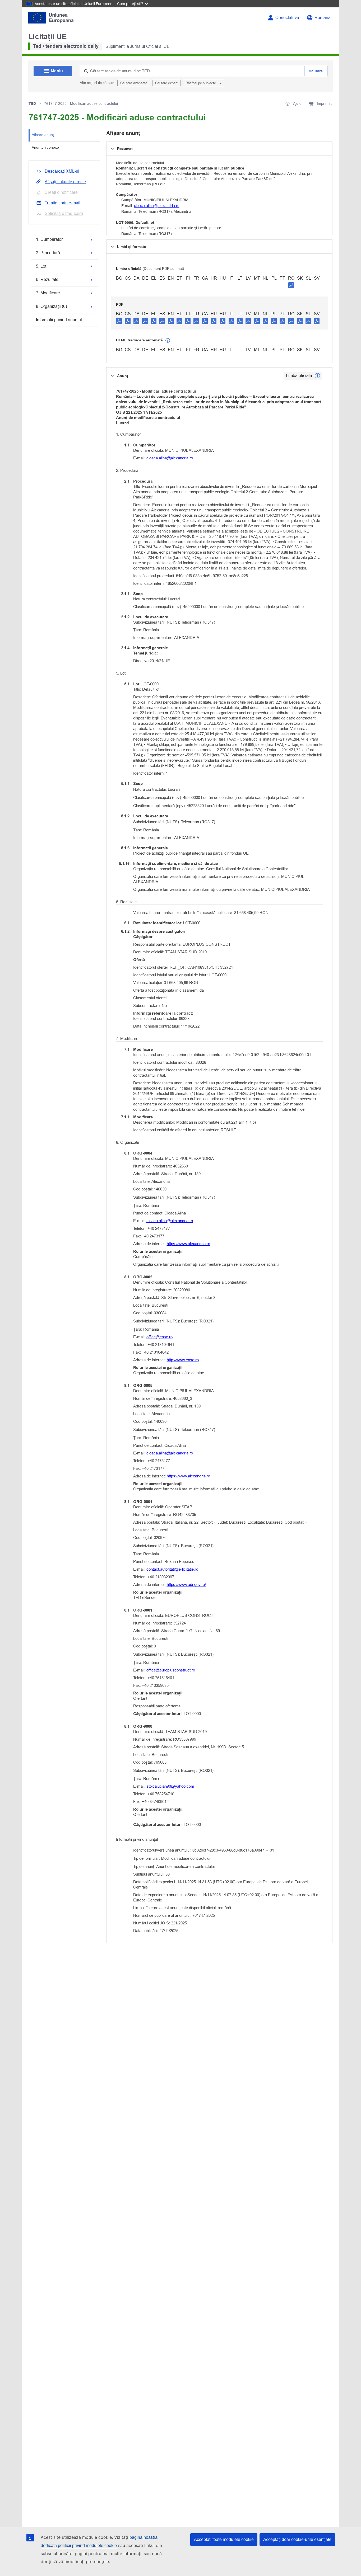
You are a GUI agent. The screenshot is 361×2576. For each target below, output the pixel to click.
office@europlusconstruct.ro (171, 1670)
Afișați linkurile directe (65, 182)
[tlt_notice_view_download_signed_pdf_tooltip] (291, 285)
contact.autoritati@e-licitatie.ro (172, 1569)
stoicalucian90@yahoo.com (170, 1786)
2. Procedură (48, 253)
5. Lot (41, 266)
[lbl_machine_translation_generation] (168, 341)
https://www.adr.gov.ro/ (186, 1584)
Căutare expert (166, 83)
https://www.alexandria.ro (188, 1244)
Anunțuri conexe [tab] (45, 147)
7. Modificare (48, 293)
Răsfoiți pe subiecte (201, 83)
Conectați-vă (287, 18)
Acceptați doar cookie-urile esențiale (297, 2539)
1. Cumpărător (49, 239)
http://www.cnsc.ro (183, 1360)
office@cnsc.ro (159, 1337)
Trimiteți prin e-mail (63, 203)
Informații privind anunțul (59, 320)
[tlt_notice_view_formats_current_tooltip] (317, 376)
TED (32, 103)
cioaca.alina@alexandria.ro (157, 206)
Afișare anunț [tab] (43, 135)
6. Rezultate (47, 279)
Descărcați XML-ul (62, 171)
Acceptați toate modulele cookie (224, 2539)
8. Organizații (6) (51, 306)
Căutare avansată (134, 83)
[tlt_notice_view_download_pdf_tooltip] (119, 321)
